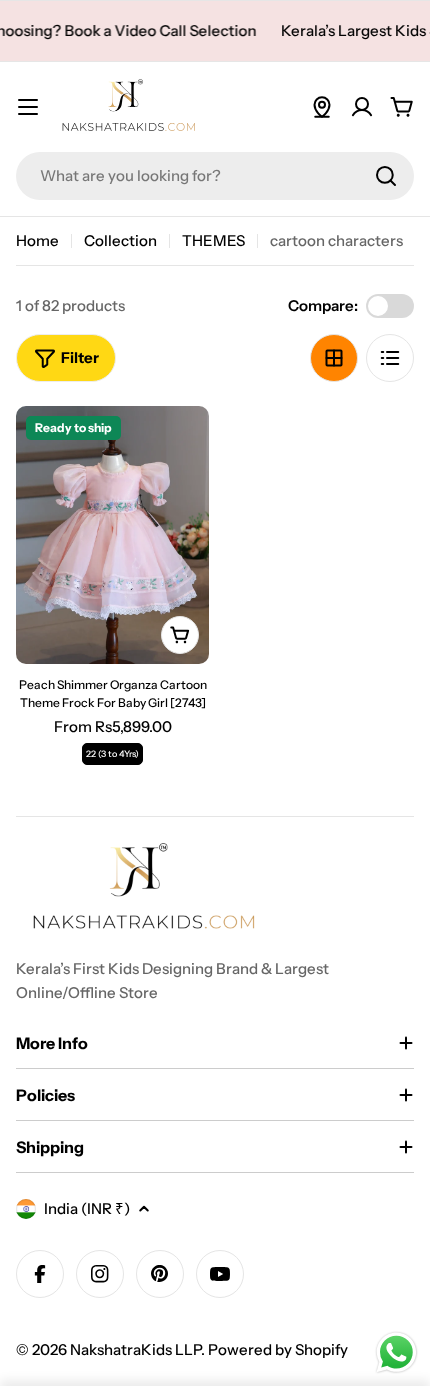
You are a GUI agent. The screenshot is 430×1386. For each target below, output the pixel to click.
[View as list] (390, 358)
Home (37, 240)
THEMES (213, 240)
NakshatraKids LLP (135, 1349)
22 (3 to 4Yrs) (112, 753)
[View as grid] (334, 358)
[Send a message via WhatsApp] (396, 1352)
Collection (120, 240)
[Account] (362, 107)
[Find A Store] (322, 107)
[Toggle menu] (28, 107)
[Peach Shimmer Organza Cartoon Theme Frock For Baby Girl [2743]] (112, 534)
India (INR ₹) (87, 1208)
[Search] (386, 176)
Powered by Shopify (278, 1349)
